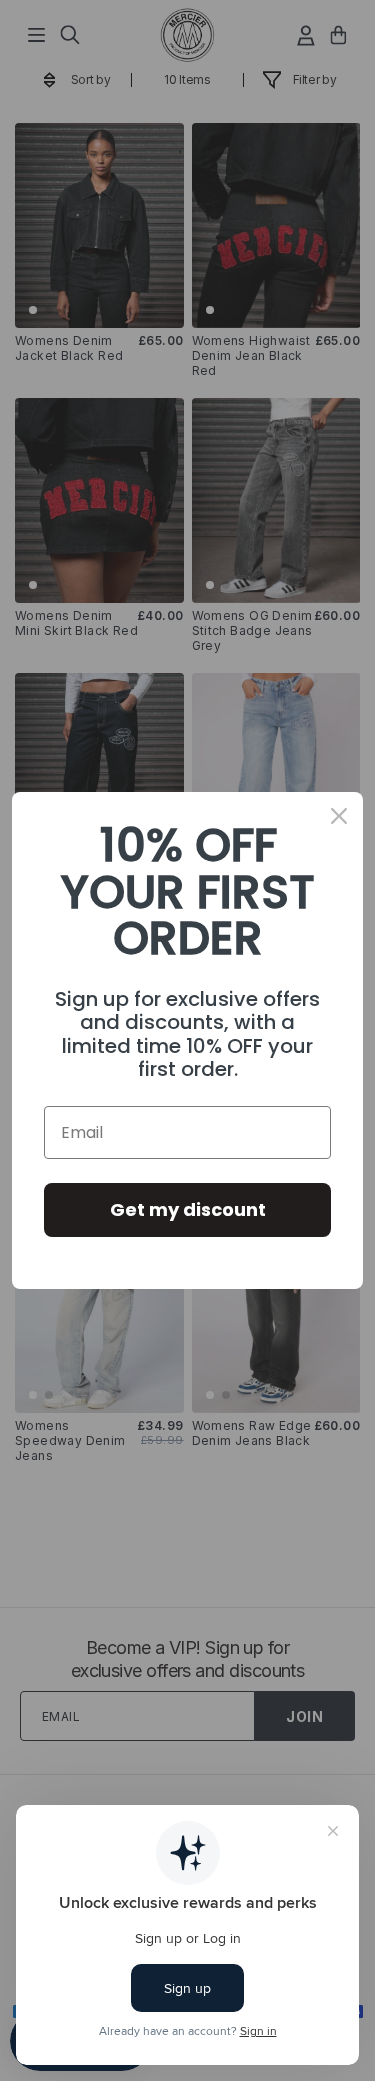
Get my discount (188, 1209)
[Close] (339, 816)
